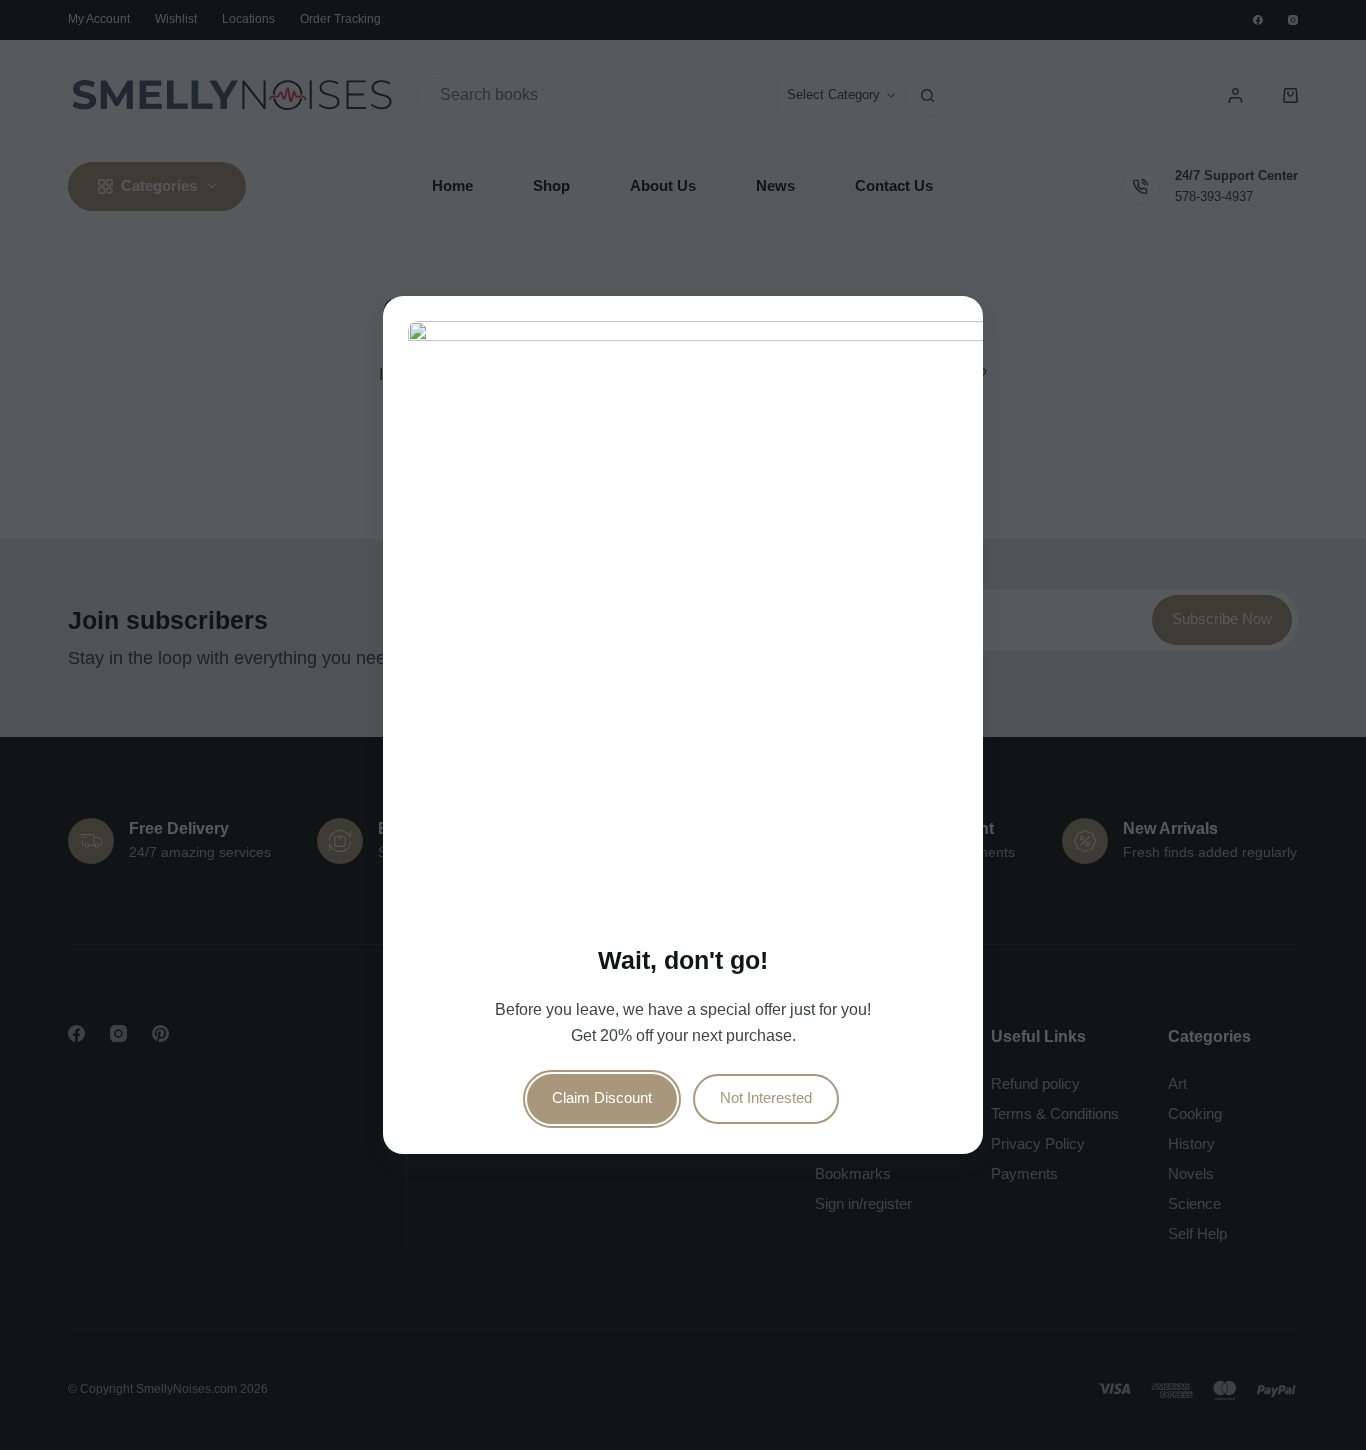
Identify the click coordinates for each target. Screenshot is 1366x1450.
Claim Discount (602, 1098)
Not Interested (766, 1098)
